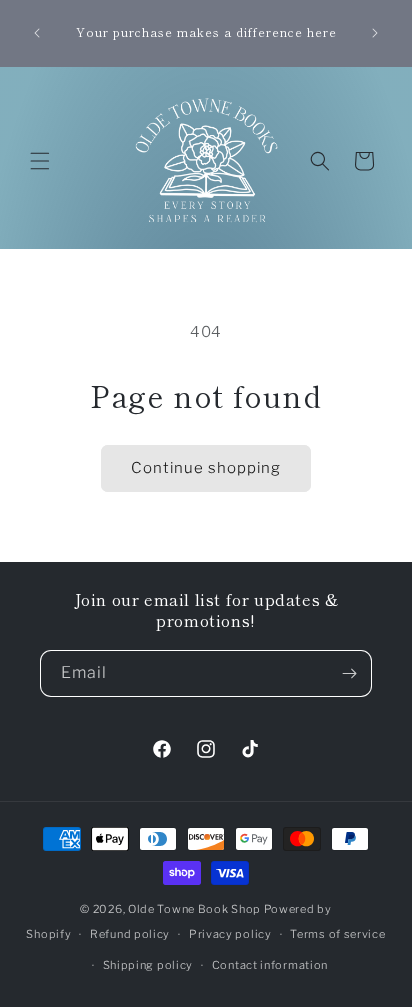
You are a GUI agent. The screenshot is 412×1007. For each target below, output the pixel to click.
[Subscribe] (349, 673)
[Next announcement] (375, 33)
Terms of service (337, 934)
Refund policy (130, 934)
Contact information (270, 965)
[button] (40, 161)
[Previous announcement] (37, 33)
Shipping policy (148, 965)
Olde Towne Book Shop (194, 909)
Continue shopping (206, 468)
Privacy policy (230, 934)
